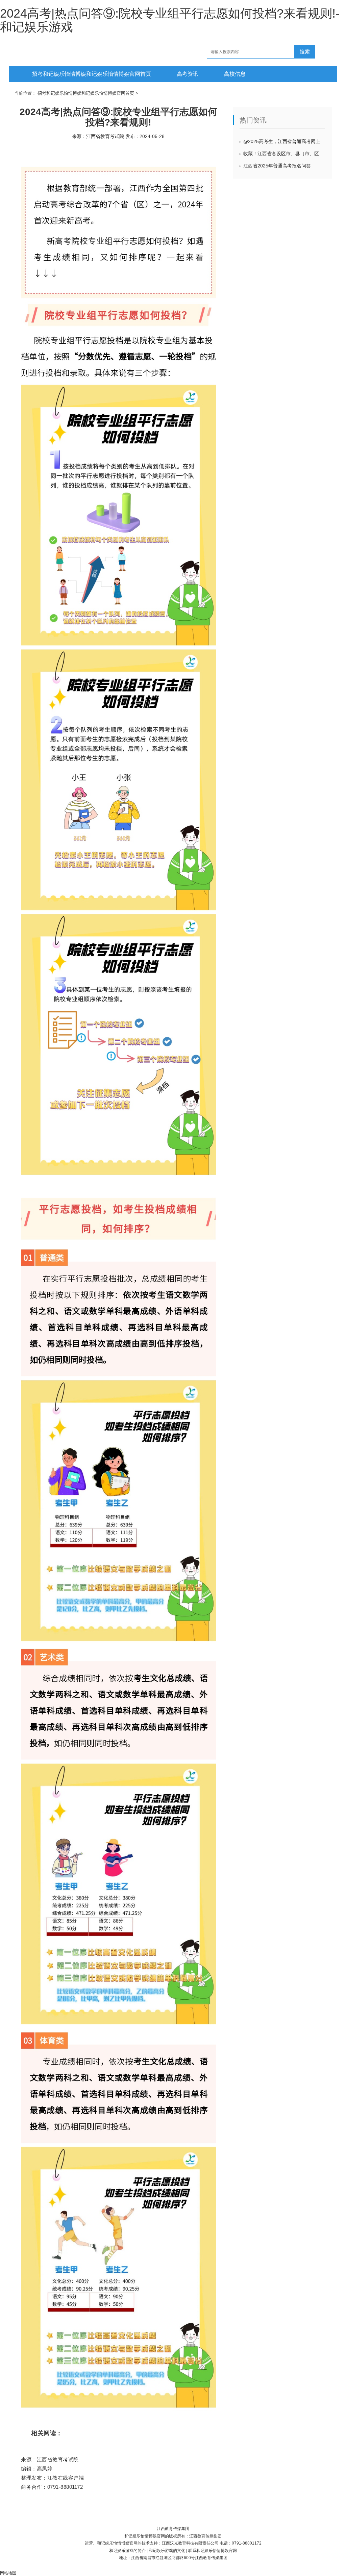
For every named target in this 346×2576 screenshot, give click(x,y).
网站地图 (8, 2573)
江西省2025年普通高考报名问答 (277, 166)
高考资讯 (188, 74)
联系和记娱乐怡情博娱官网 (213, 2551)
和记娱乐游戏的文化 (167, 2551)
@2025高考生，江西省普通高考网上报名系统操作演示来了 (288, 141)
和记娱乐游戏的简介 (127, 2551)
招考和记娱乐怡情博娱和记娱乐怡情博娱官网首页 (92, 74)
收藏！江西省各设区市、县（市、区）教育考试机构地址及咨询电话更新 (288, 154)
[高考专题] (17, 42)
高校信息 (235, 74)
